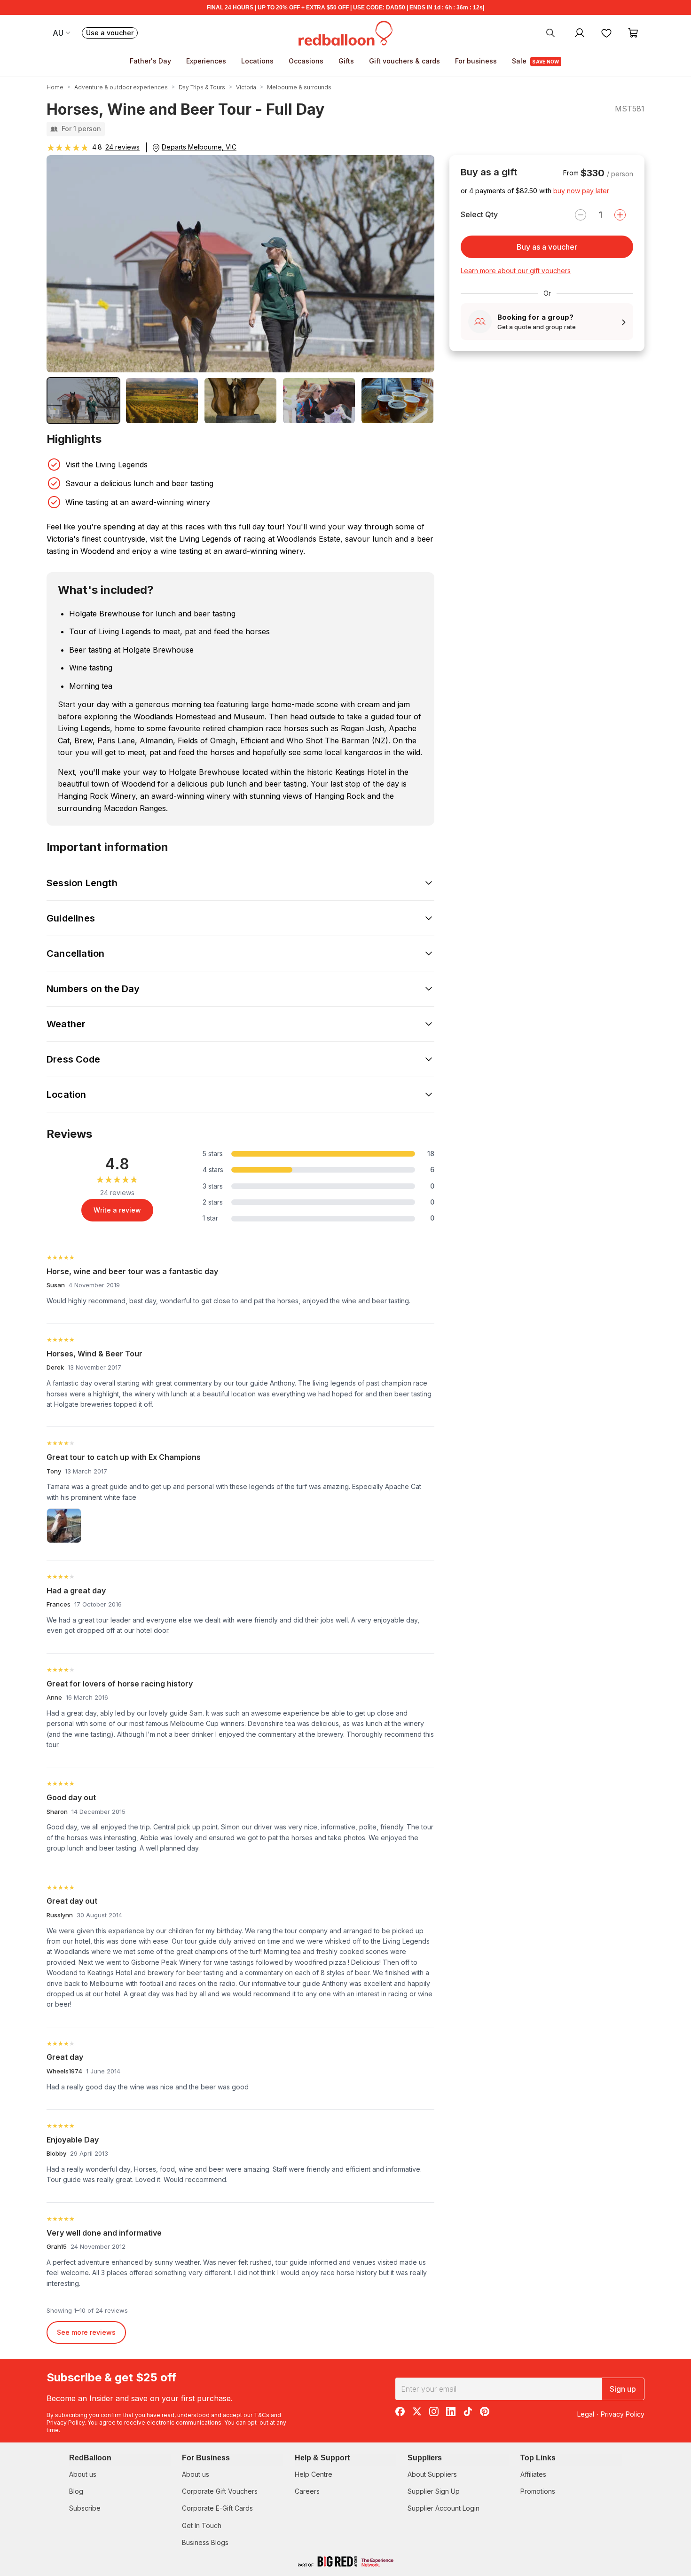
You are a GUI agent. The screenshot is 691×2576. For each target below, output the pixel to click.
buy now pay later (581, 191)
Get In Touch (202, 2525)
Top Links (538, 2458)
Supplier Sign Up (434, 2491)
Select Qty (479, 214)
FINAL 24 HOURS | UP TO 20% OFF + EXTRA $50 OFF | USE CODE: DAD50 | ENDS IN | (345, 8)
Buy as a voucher (547, 247)
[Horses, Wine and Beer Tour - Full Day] (83, 401)
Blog (76, 2491)
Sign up (623, 2389)
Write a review (117, 1210)
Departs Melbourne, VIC (199, 147)
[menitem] (606, 32)
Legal (586, 2414)
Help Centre (314, 2474)
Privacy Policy (66, 2422)
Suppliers (425, 2458)
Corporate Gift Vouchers (220, 2491)
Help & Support (322, 2458)
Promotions (538, 2491)
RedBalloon (90, 2458)
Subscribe (85, 2508)
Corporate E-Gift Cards (217, 2508)
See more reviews (86, 2332)
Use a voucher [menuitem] (112, 34)
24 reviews (122, 147)
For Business (206, 2458)
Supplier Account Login (444, 2508)
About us (83, 2474)
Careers (307, 2491)
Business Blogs (205, 2542)
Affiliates (533, 2474)
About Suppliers (432, 2474)
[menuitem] (550, 32)
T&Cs (262, 2415)
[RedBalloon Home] (345, 32)
